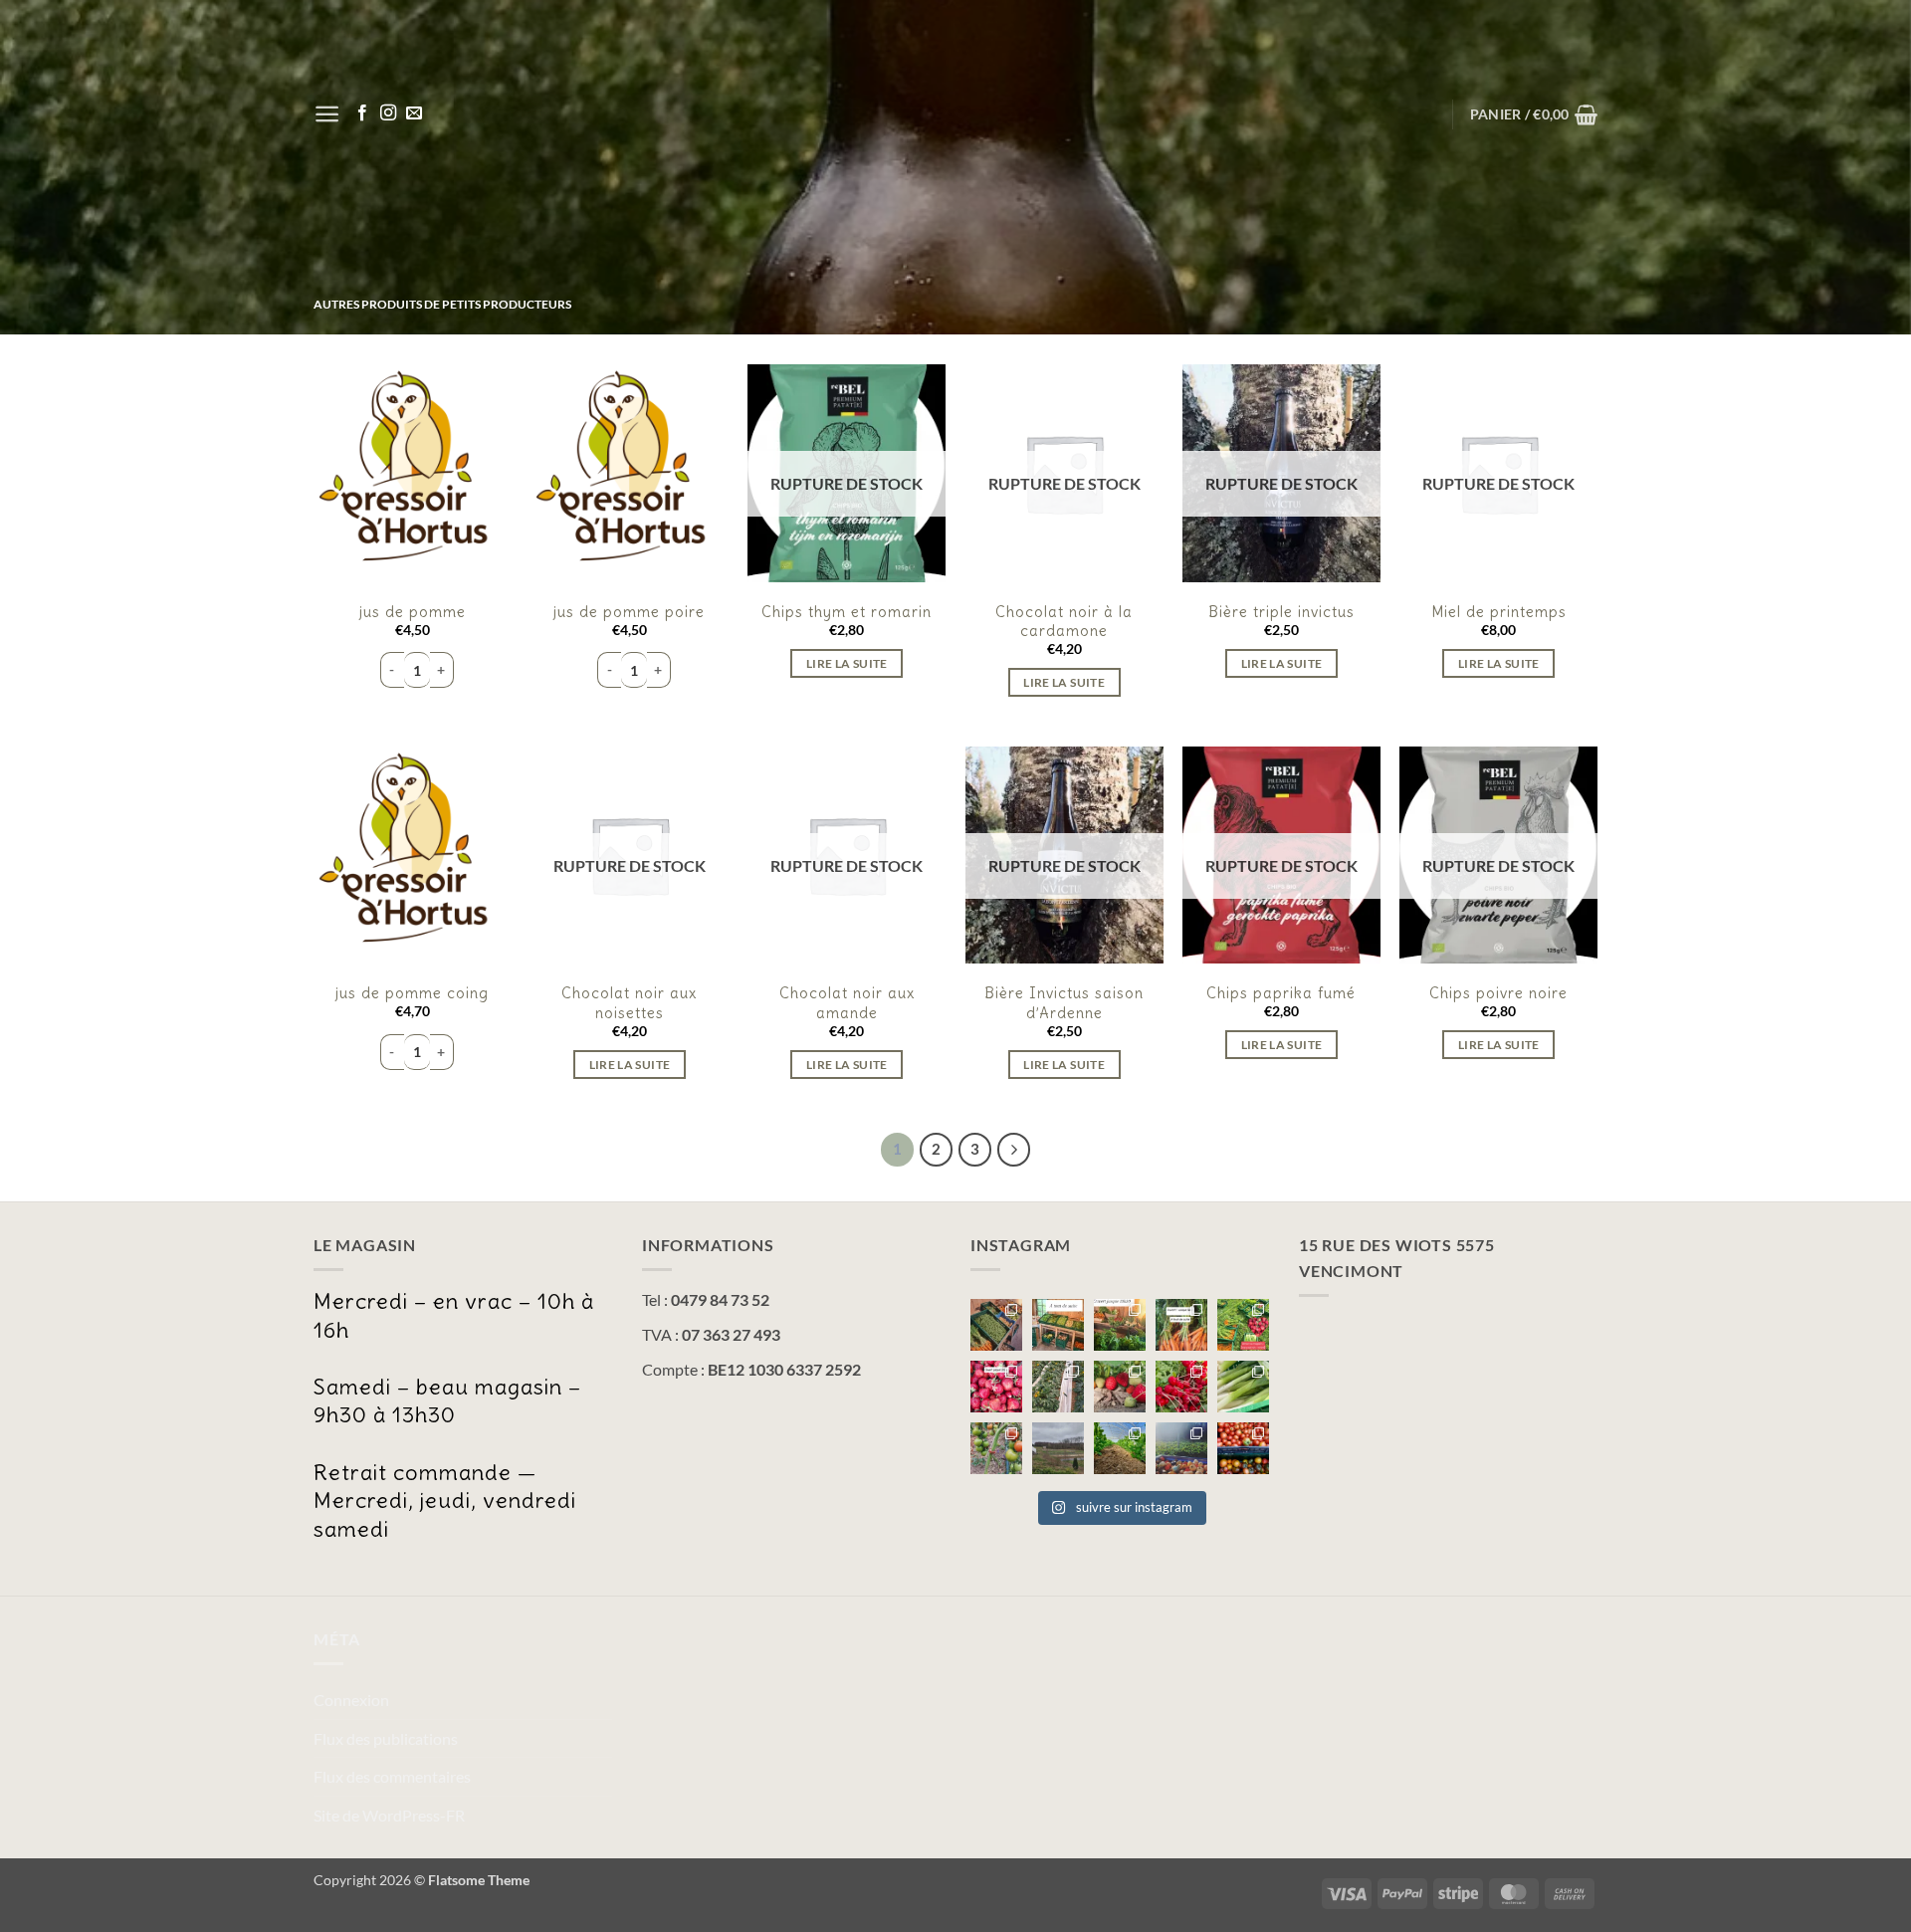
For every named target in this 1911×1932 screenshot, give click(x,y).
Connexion (351, 1700)
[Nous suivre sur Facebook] (362, 113)
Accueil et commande (1220, 351)
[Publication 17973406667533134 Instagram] (1243, 1448)
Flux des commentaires (392, 1776)
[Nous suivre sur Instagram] (388, 113)
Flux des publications (386, 1738)
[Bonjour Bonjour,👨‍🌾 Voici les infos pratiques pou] (1058, 1448)
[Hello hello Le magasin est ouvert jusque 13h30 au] (996, 1387)
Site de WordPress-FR (389, 1815)
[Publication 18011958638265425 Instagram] (996, 1448)
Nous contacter (1533, 351)
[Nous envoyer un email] (414, 113)
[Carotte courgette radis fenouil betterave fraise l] (1181, 1325)
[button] (327, 114)
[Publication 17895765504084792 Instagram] (1243, 1387)
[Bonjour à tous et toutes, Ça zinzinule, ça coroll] (1181, 1387)
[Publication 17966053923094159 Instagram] (1243, 1325)
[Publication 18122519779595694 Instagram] (1058, 1325)
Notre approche (1387, 351)
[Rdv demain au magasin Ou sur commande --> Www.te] (1120, 1387)
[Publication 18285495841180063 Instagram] (1181, 1448)
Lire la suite (847, 663)
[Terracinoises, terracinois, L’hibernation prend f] (1120, 1448)
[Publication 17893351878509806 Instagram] (1120, 1325)
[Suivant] (1014, 1150)
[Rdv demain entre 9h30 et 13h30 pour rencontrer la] (1058, 1387)
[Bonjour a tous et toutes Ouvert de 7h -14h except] (996, 1325)
